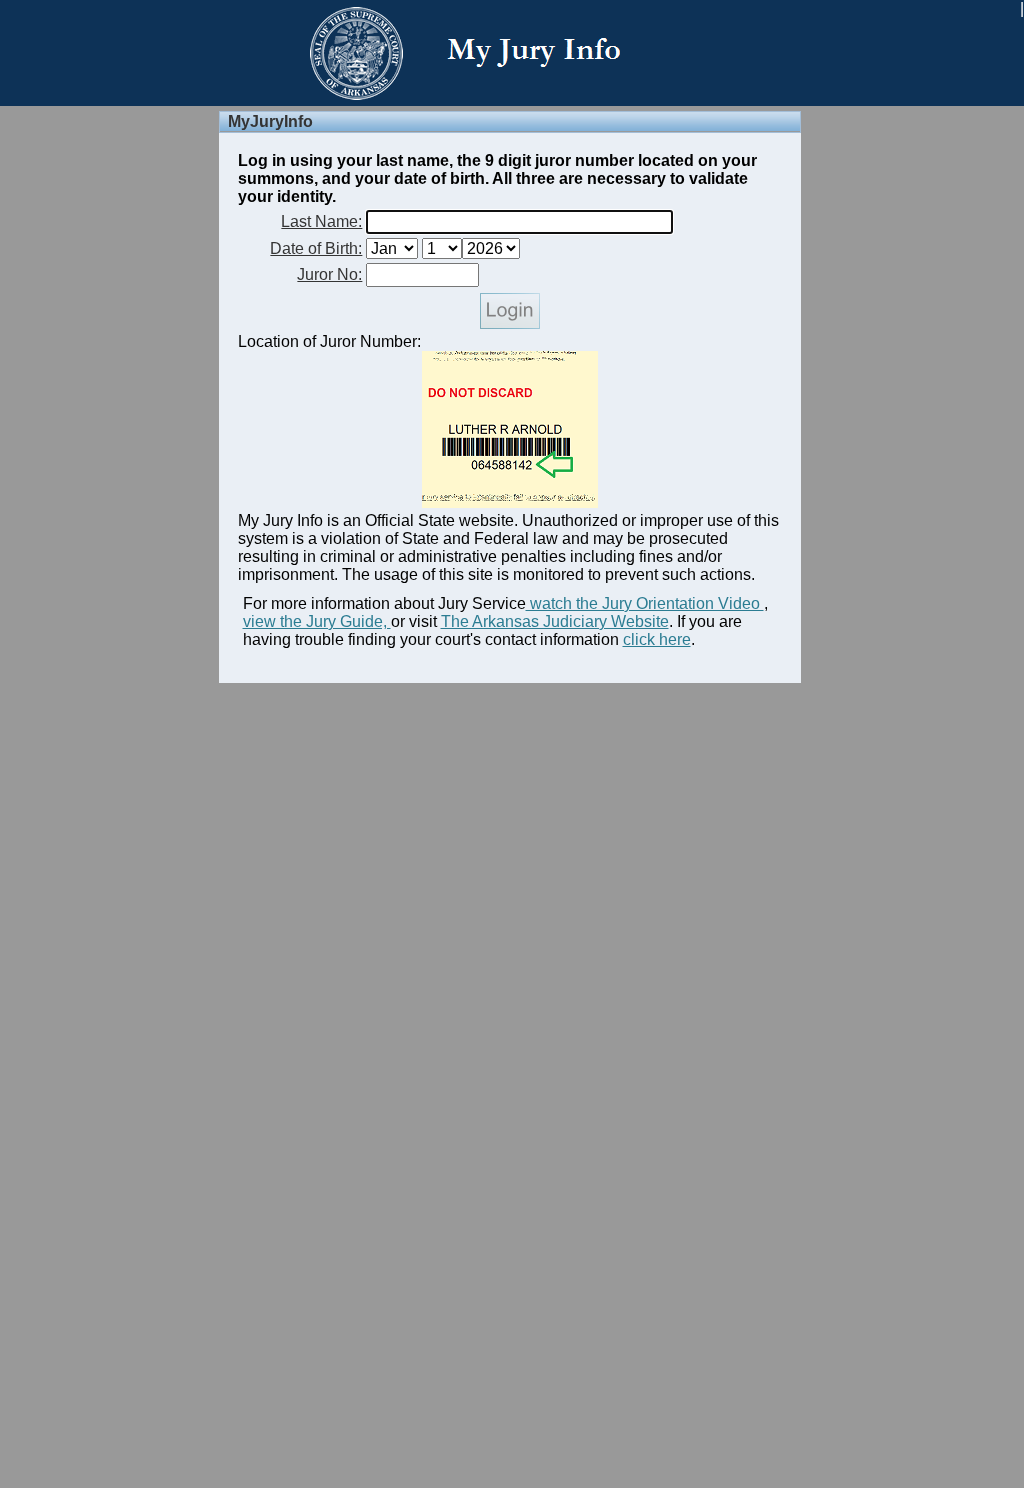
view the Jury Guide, (317, 621)
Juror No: (329, 274)
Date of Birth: (316, 248)
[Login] (510, 323)
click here (657, 639)
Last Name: (321, 221)
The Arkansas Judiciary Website (555, 621)
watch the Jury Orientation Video (645, 603)
